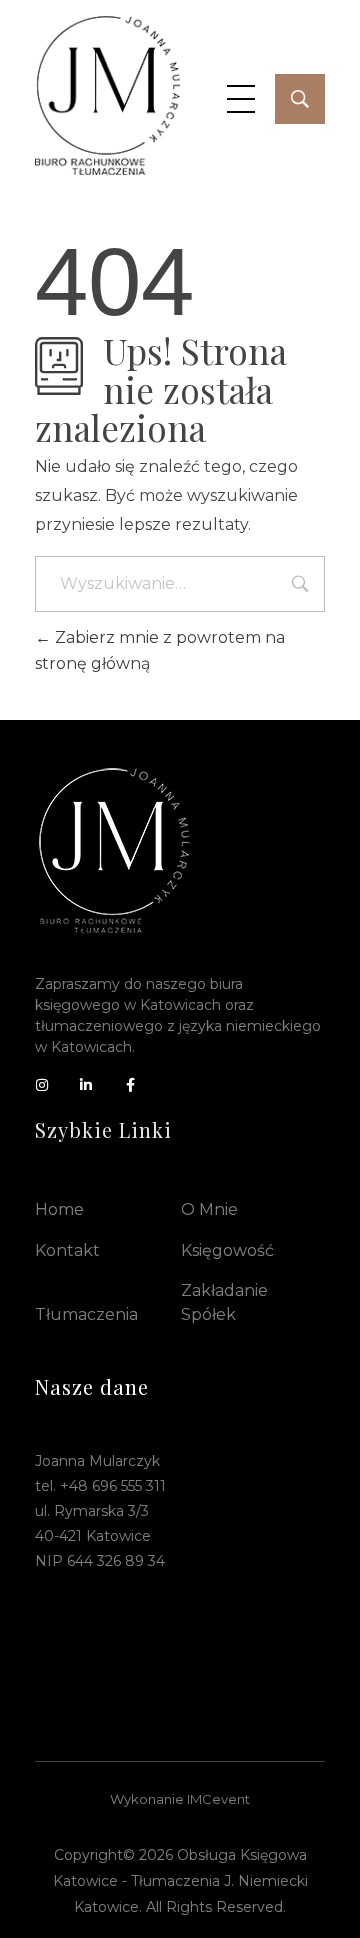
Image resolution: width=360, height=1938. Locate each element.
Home (59, 1209)
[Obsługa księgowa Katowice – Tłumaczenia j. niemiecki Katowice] (107, 95)
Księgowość (227, 1250)
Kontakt (67, 1250)
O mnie (209, 1209)
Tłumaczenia (86, 1314)
